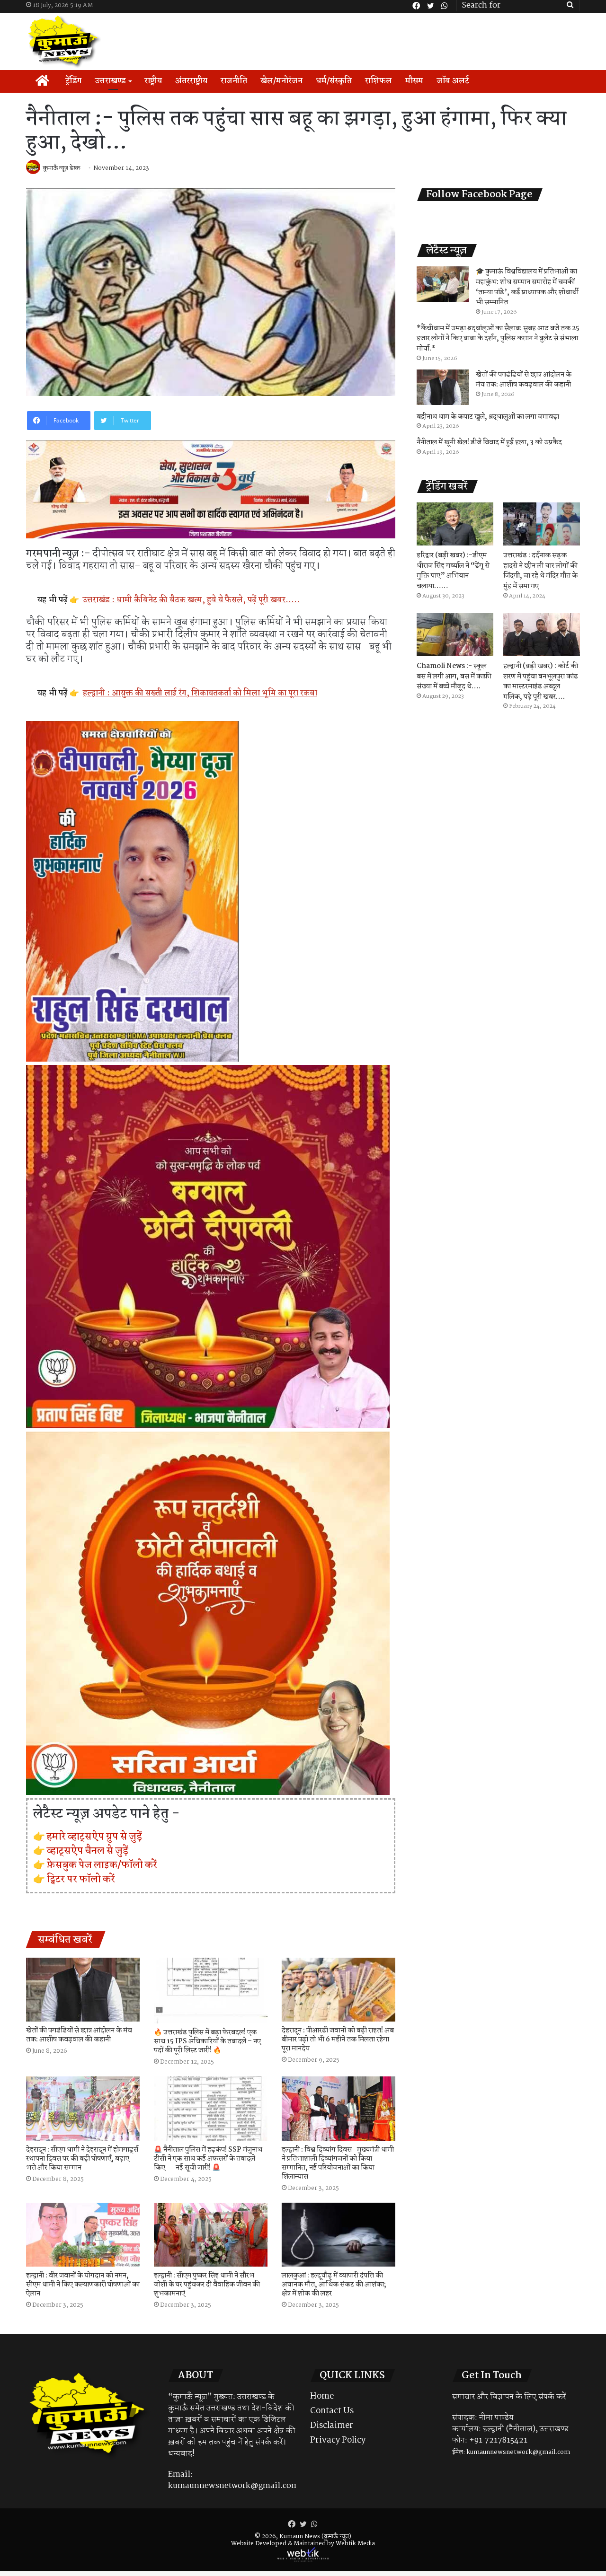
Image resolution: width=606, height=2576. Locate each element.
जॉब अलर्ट (453, 81)
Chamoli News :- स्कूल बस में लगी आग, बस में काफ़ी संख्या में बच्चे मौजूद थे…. (454, 676)
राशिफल (379, 81)
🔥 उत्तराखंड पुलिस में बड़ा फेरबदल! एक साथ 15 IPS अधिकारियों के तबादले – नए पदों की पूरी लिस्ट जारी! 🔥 (207, 2041)
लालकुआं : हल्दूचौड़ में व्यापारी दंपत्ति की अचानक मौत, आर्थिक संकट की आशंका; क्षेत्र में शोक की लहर (334, 2285)
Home (322, 2396)
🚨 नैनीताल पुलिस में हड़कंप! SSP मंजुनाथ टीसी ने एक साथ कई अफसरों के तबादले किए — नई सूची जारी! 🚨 (208, 2159)
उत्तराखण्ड (111, 81)
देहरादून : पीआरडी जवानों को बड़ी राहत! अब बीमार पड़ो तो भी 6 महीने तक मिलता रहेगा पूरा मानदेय (338, 2040)
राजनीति (234, 81)
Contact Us (332, 2411)
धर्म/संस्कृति (334, 81)
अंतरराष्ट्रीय (191, 81)
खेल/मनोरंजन (281, 81)
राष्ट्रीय (153, 81)
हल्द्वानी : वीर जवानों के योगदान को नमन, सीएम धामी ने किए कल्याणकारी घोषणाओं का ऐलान (83, 2285)
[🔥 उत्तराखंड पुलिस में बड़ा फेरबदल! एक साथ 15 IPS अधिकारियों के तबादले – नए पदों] (211, 1991)
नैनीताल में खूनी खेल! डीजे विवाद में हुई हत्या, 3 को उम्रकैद (489, 442)
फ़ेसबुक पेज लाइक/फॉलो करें (102, 1865)
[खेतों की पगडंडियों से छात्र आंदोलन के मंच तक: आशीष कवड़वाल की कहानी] (83, 1990)
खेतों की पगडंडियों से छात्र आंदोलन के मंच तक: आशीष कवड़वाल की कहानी (79, 2035)
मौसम (414, 81)
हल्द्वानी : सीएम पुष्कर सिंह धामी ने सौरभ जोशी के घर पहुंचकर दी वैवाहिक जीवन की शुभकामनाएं (207, 2285)
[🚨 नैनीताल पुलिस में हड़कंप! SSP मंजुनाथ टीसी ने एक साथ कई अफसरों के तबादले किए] (211, 2108)
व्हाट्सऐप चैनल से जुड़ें (88, 1851)
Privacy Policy (338, 2440)
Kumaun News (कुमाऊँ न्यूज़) (315, 2536)
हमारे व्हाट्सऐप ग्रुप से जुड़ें (94, 1837)
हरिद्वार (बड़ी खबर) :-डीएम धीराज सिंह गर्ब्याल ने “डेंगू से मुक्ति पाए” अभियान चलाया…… (453, 571)
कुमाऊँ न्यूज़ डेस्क (62, 168)
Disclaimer (332, 2426)
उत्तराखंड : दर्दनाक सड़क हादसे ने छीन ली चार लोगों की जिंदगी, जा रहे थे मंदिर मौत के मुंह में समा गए (540, 571)
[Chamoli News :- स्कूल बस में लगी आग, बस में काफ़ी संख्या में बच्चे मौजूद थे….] (455, 635)
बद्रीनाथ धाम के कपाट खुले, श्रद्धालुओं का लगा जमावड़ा (488, 417)
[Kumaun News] (65, 42)
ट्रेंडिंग (74, 81)
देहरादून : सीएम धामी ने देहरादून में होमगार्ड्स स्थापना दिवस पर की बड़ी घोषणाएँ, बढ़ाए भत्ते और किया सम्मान (82, 2159)
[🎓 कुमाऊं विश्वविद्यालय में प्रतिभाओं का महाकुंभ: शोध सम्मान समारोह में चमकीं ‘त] (443, 284)
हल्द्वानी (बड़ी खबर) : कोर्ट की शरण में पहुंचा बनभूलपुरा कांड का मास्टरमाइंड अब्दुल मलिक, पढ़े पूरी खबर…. (541, 681)
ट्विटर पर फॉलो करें (81, 1879)
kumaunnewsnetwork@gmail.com (233, 2486)
